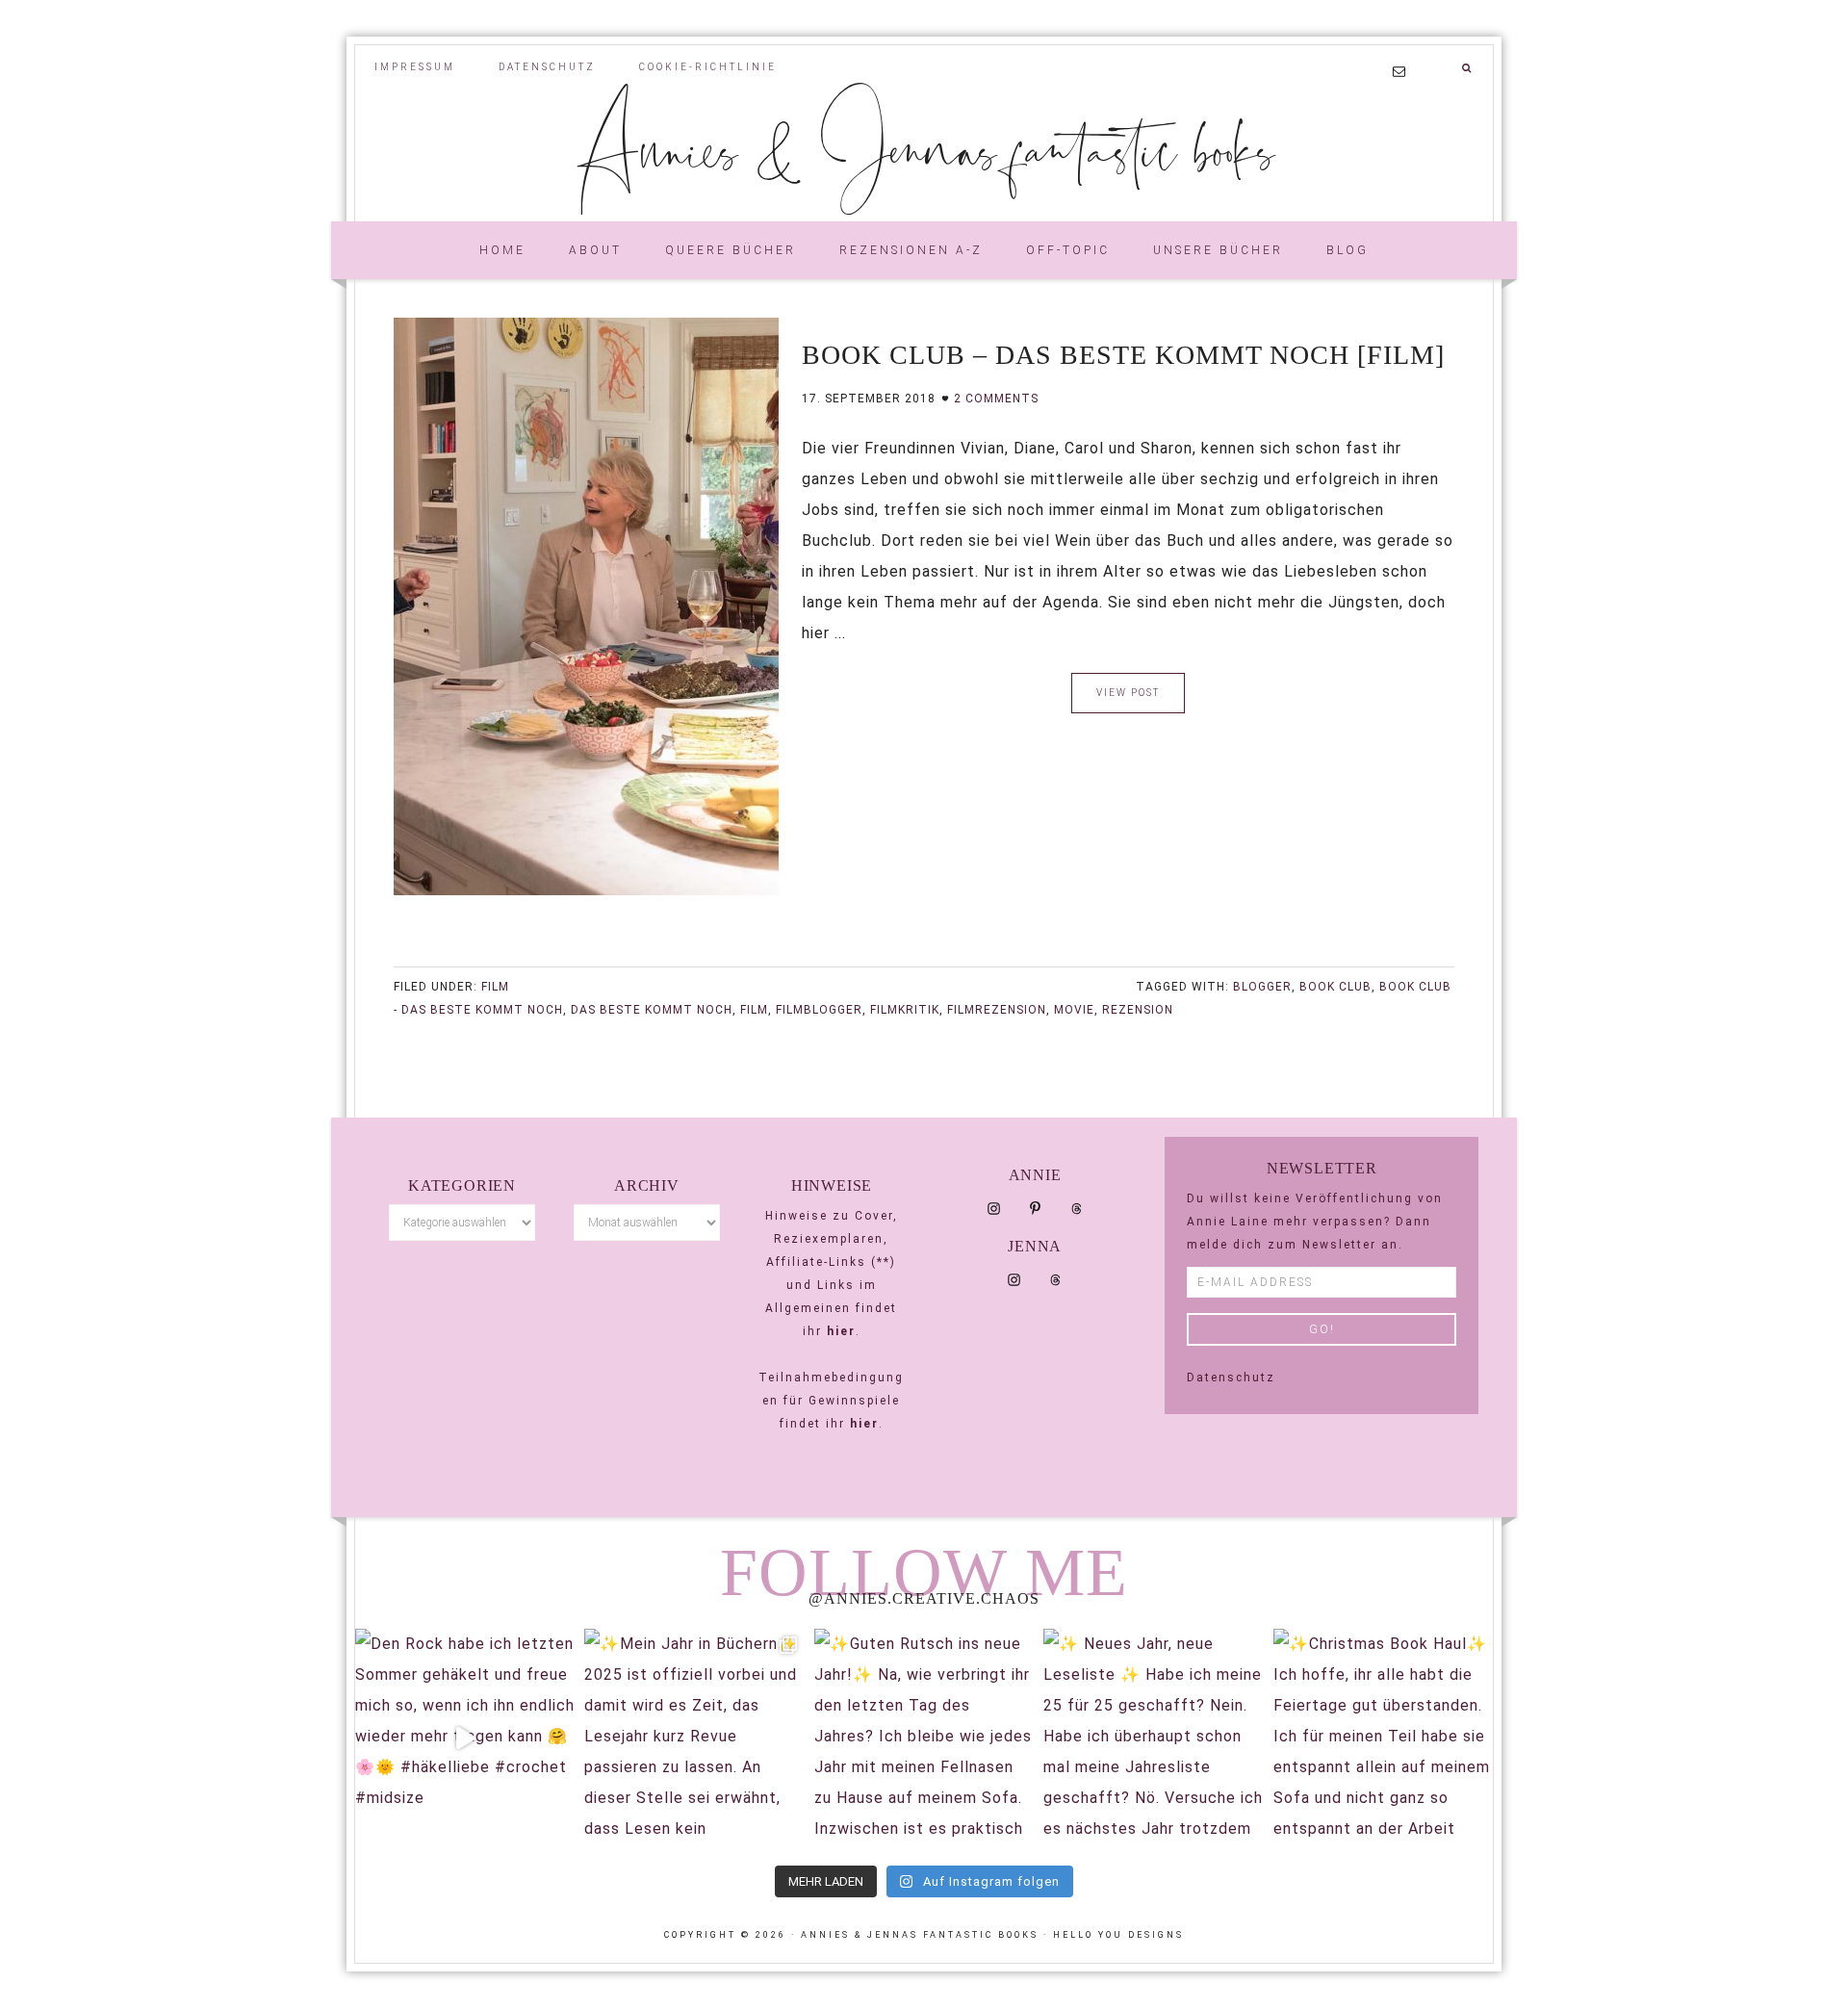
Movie (1074, 1010)
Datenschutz (1231, 1378)
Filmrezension (997, 1010)
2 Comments (996, 399)
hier (841, 1331)
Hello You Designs (1118, 1935)
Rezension (1138, 1010)
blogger (1262, 987)
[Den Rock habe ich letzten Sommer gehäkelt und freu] (465, 1739)
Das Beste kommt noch (652, 1010)
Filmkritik (905, 1010)
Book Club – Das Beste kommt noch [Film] (1123, 355)
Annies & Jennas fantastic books (924, 147)
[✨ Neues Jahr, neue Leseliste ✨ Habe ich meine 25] (1153, 1739)
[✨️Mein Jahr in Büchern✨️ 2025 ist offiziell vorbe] (694, 1739)
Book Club (1335, 987)
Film (495, 987)
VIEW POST (1128, 693)
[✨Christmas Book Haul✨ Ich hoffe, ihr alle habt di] (1383, 1739)
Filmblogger (819, 1010)
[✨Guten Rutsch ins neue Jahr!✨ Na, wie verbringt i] (924, 1739)
